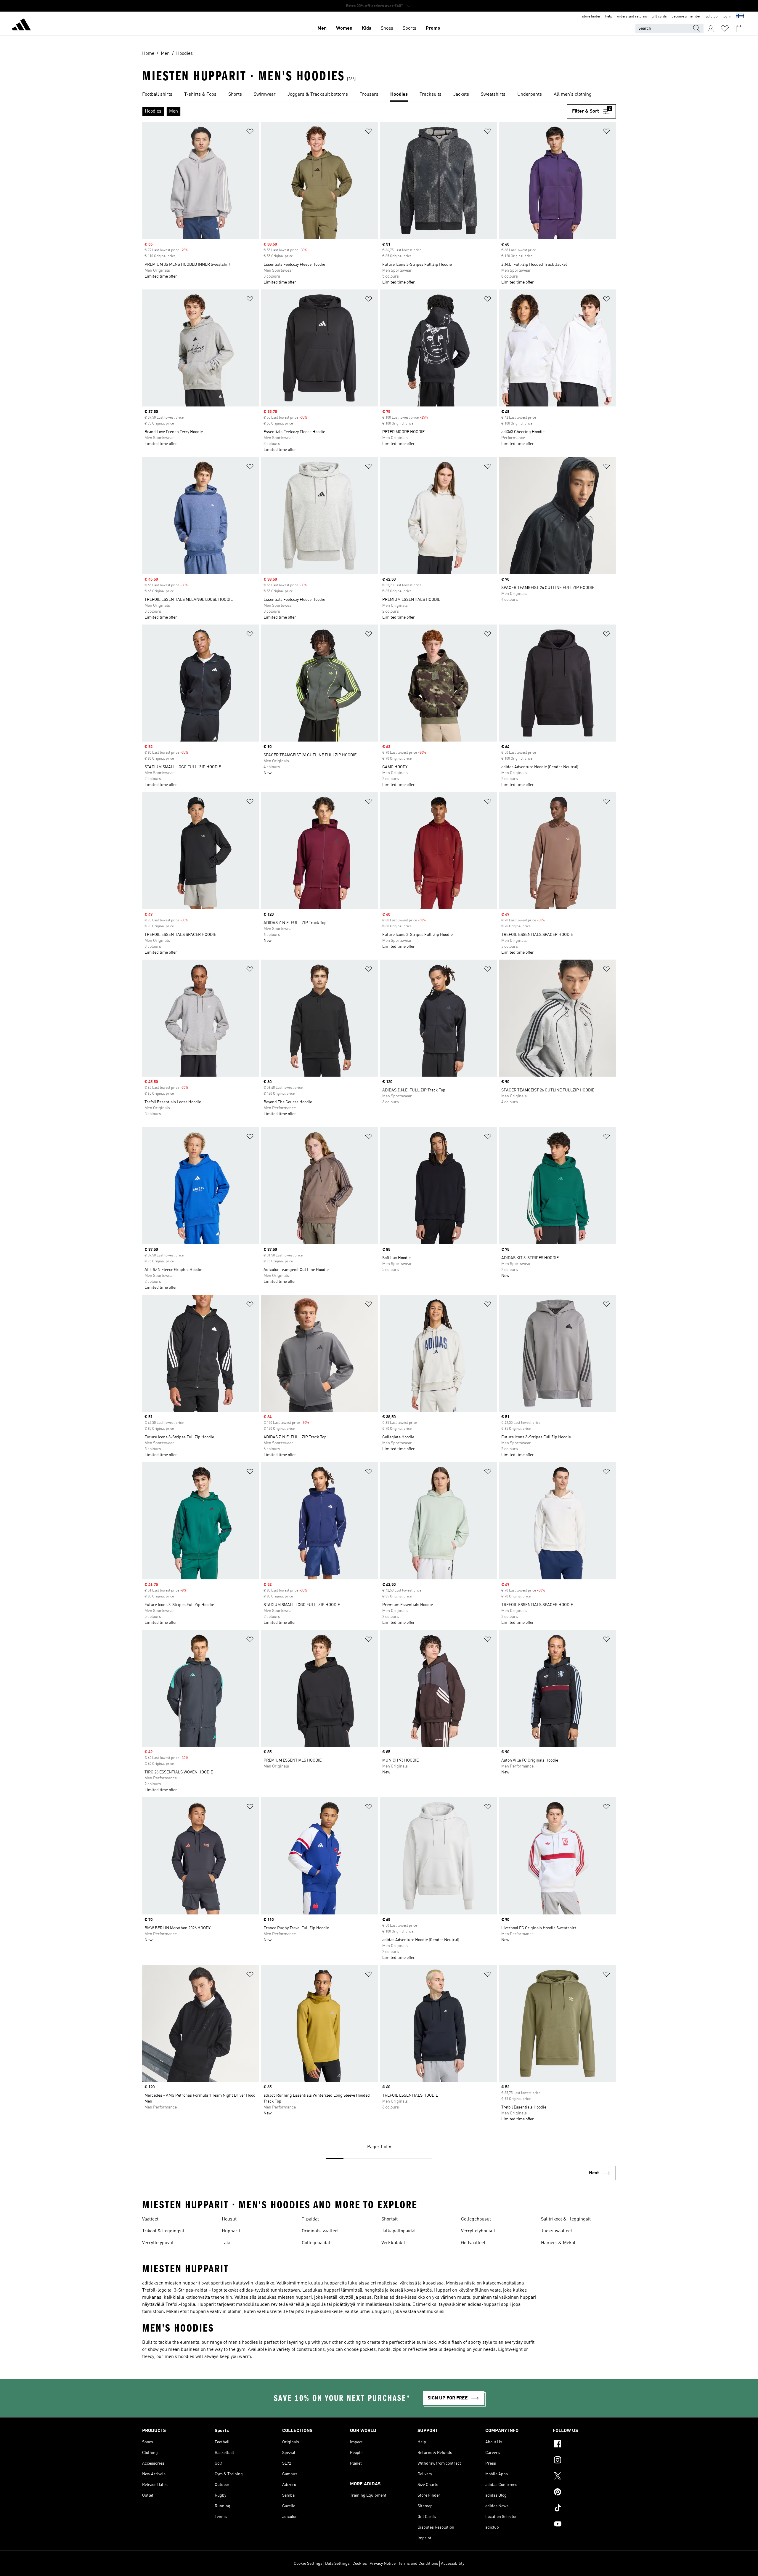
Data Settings (337, 2564)
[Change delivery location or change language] (740, 17)
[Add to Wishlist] (250, 132)
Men (322, 28)
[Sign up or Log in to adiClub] (711, 28)
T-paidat (310, 2219)
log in (727, 17)
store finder (591, 17)
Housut (229, 2219)
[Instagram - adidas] (584, 2461)
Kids (367, 28)
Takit (227, 2243)
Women (344, 28)
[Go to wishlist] (725, 28)
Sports (409, 28)
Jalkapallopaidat (399, 2231)
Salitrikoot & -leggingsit (566, 2219)
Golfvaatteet (473, 2243)
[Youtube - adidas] (584, 2525)
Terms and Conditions (418, 2564)
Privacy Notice (383, 2564)
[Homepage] (21, 25)
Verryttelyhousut (478, 2231)
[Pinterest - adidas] (584, 2493)
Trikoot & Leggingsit (163, 2231)
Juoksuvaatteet (557, 2231)
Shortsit (390, 2219)
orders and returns (632, 17)
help (609, 17)
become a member (686, 17)
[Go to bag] (739, 28)
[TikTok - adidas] (584, 2509)
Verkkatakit (393, 2243)
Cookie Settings (308, 2564)
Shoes (387, 28)
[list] (379, 95)
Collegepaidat (316, 2243)
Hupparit (231, 2231)
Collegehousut (476, 2219)
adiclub (712, 17)
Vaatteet (150, 2219)
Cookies (360, 2564)
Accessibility (453, 2564)
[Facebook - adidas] (584, 2445)
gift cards (659, 17)
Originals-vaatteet (320, 2231)
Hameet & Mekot (558, 2243)
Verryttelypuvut (158, 2243)
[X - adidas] (584, 2477)
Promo (433, 28)
